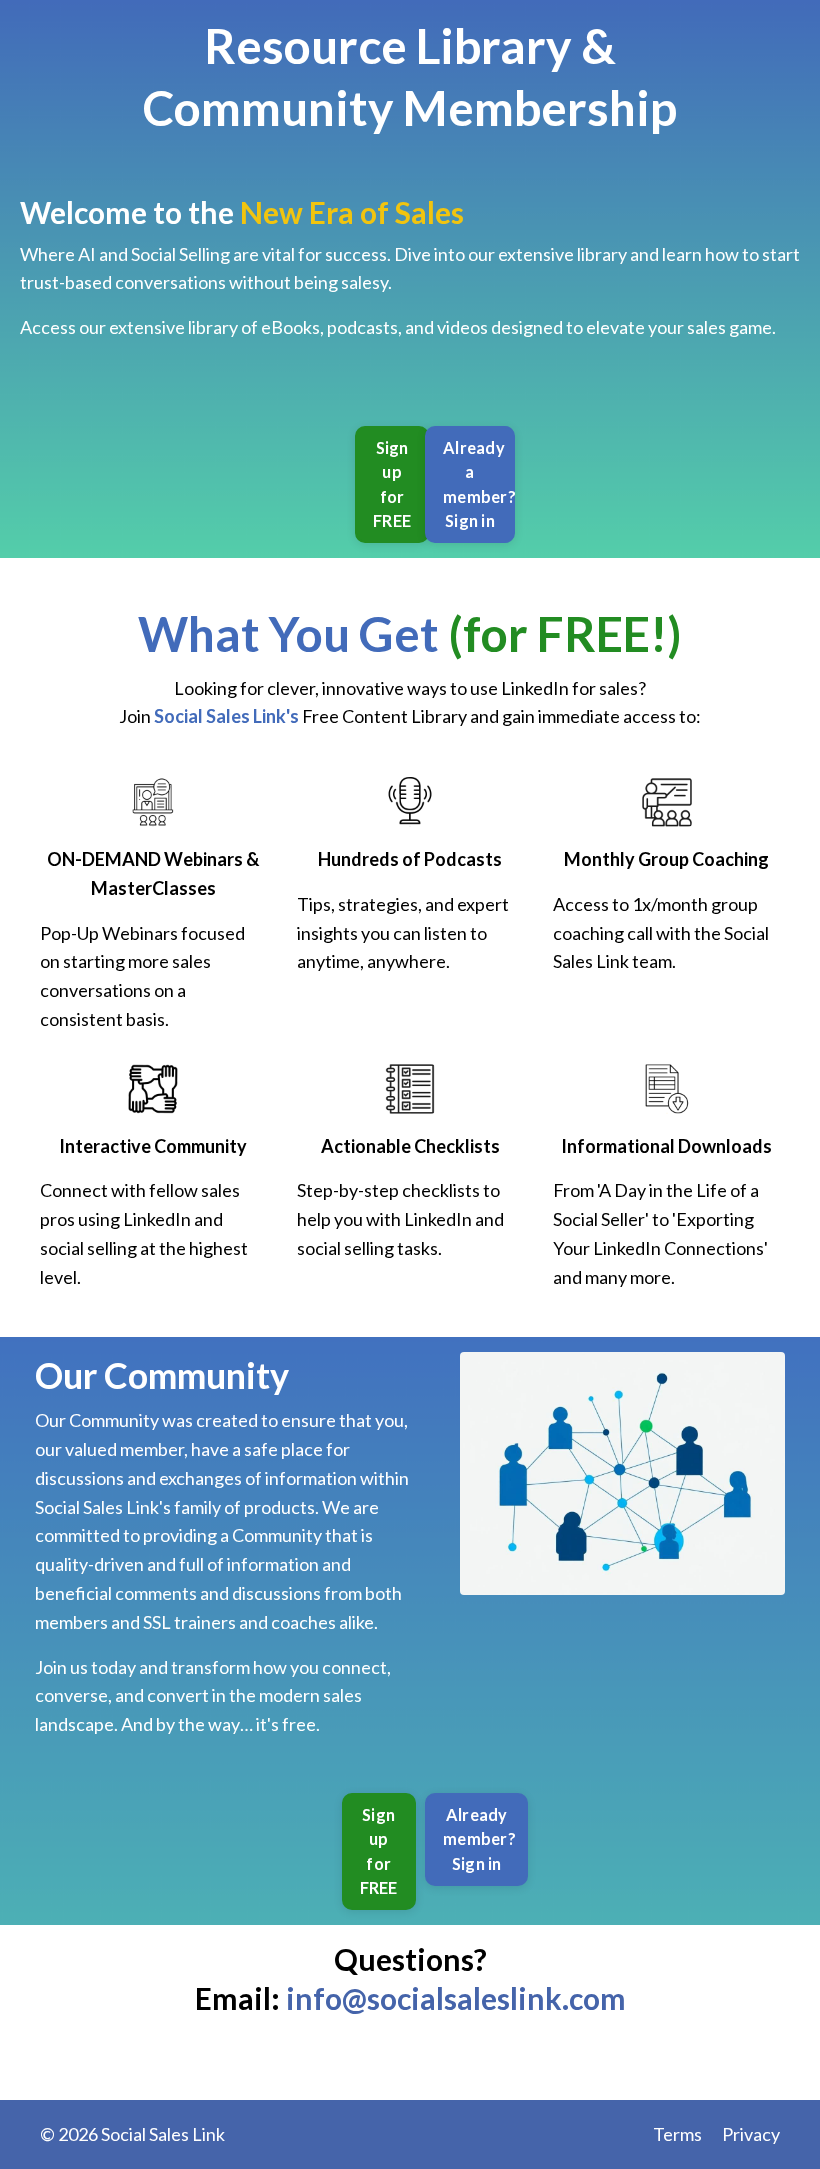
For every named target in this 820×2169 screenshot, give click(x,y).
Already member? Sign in (479, 1839)
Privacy (751, 2134)
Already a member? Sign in (479, 484)
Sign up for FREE (392, 484)
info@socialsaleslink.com (456, 1998)
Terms (677, 2134)
